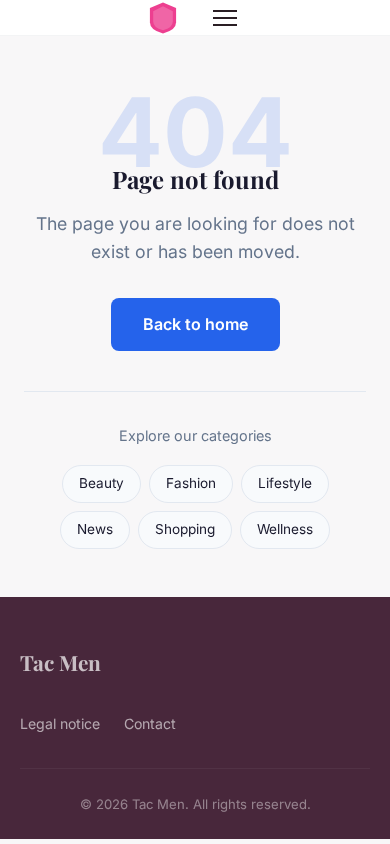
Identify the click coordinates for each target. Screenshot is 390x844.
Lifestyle (285, 483)
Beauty (101, 483)
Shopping (185, 529)
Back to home (195, 324)
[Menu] (225, 18)
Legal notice (60, 723)
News (95, 529)
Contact (150, 723)
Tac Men (60, 662)
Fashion (191, 483)
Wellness (285, 529)
